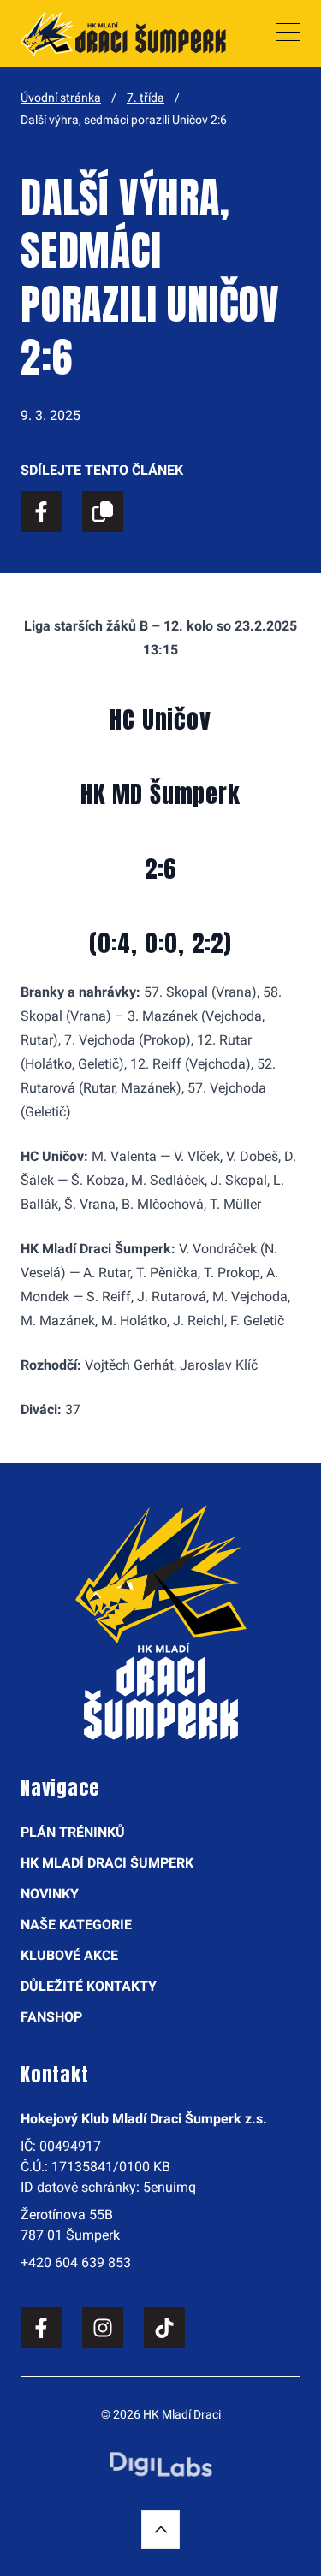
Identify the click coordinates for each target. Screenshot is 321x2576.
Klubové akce (69, 1955)
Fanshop (51, 2017)
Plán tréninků (73, 1832)
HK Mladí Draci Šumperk (107, 1863)
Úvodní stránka (61, 98)
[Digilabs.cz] (161, 2464)
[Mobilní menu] (288, 33)
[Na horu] (160, 2529)
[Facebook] (41, 2328)
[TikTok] (164, 2328)
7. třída (146, 98)
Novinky (50, 1894)
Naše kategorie (76, 1925)
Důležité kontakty (89, 1986)
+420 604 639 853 (76, 2262)
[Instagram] (103, 2328)
